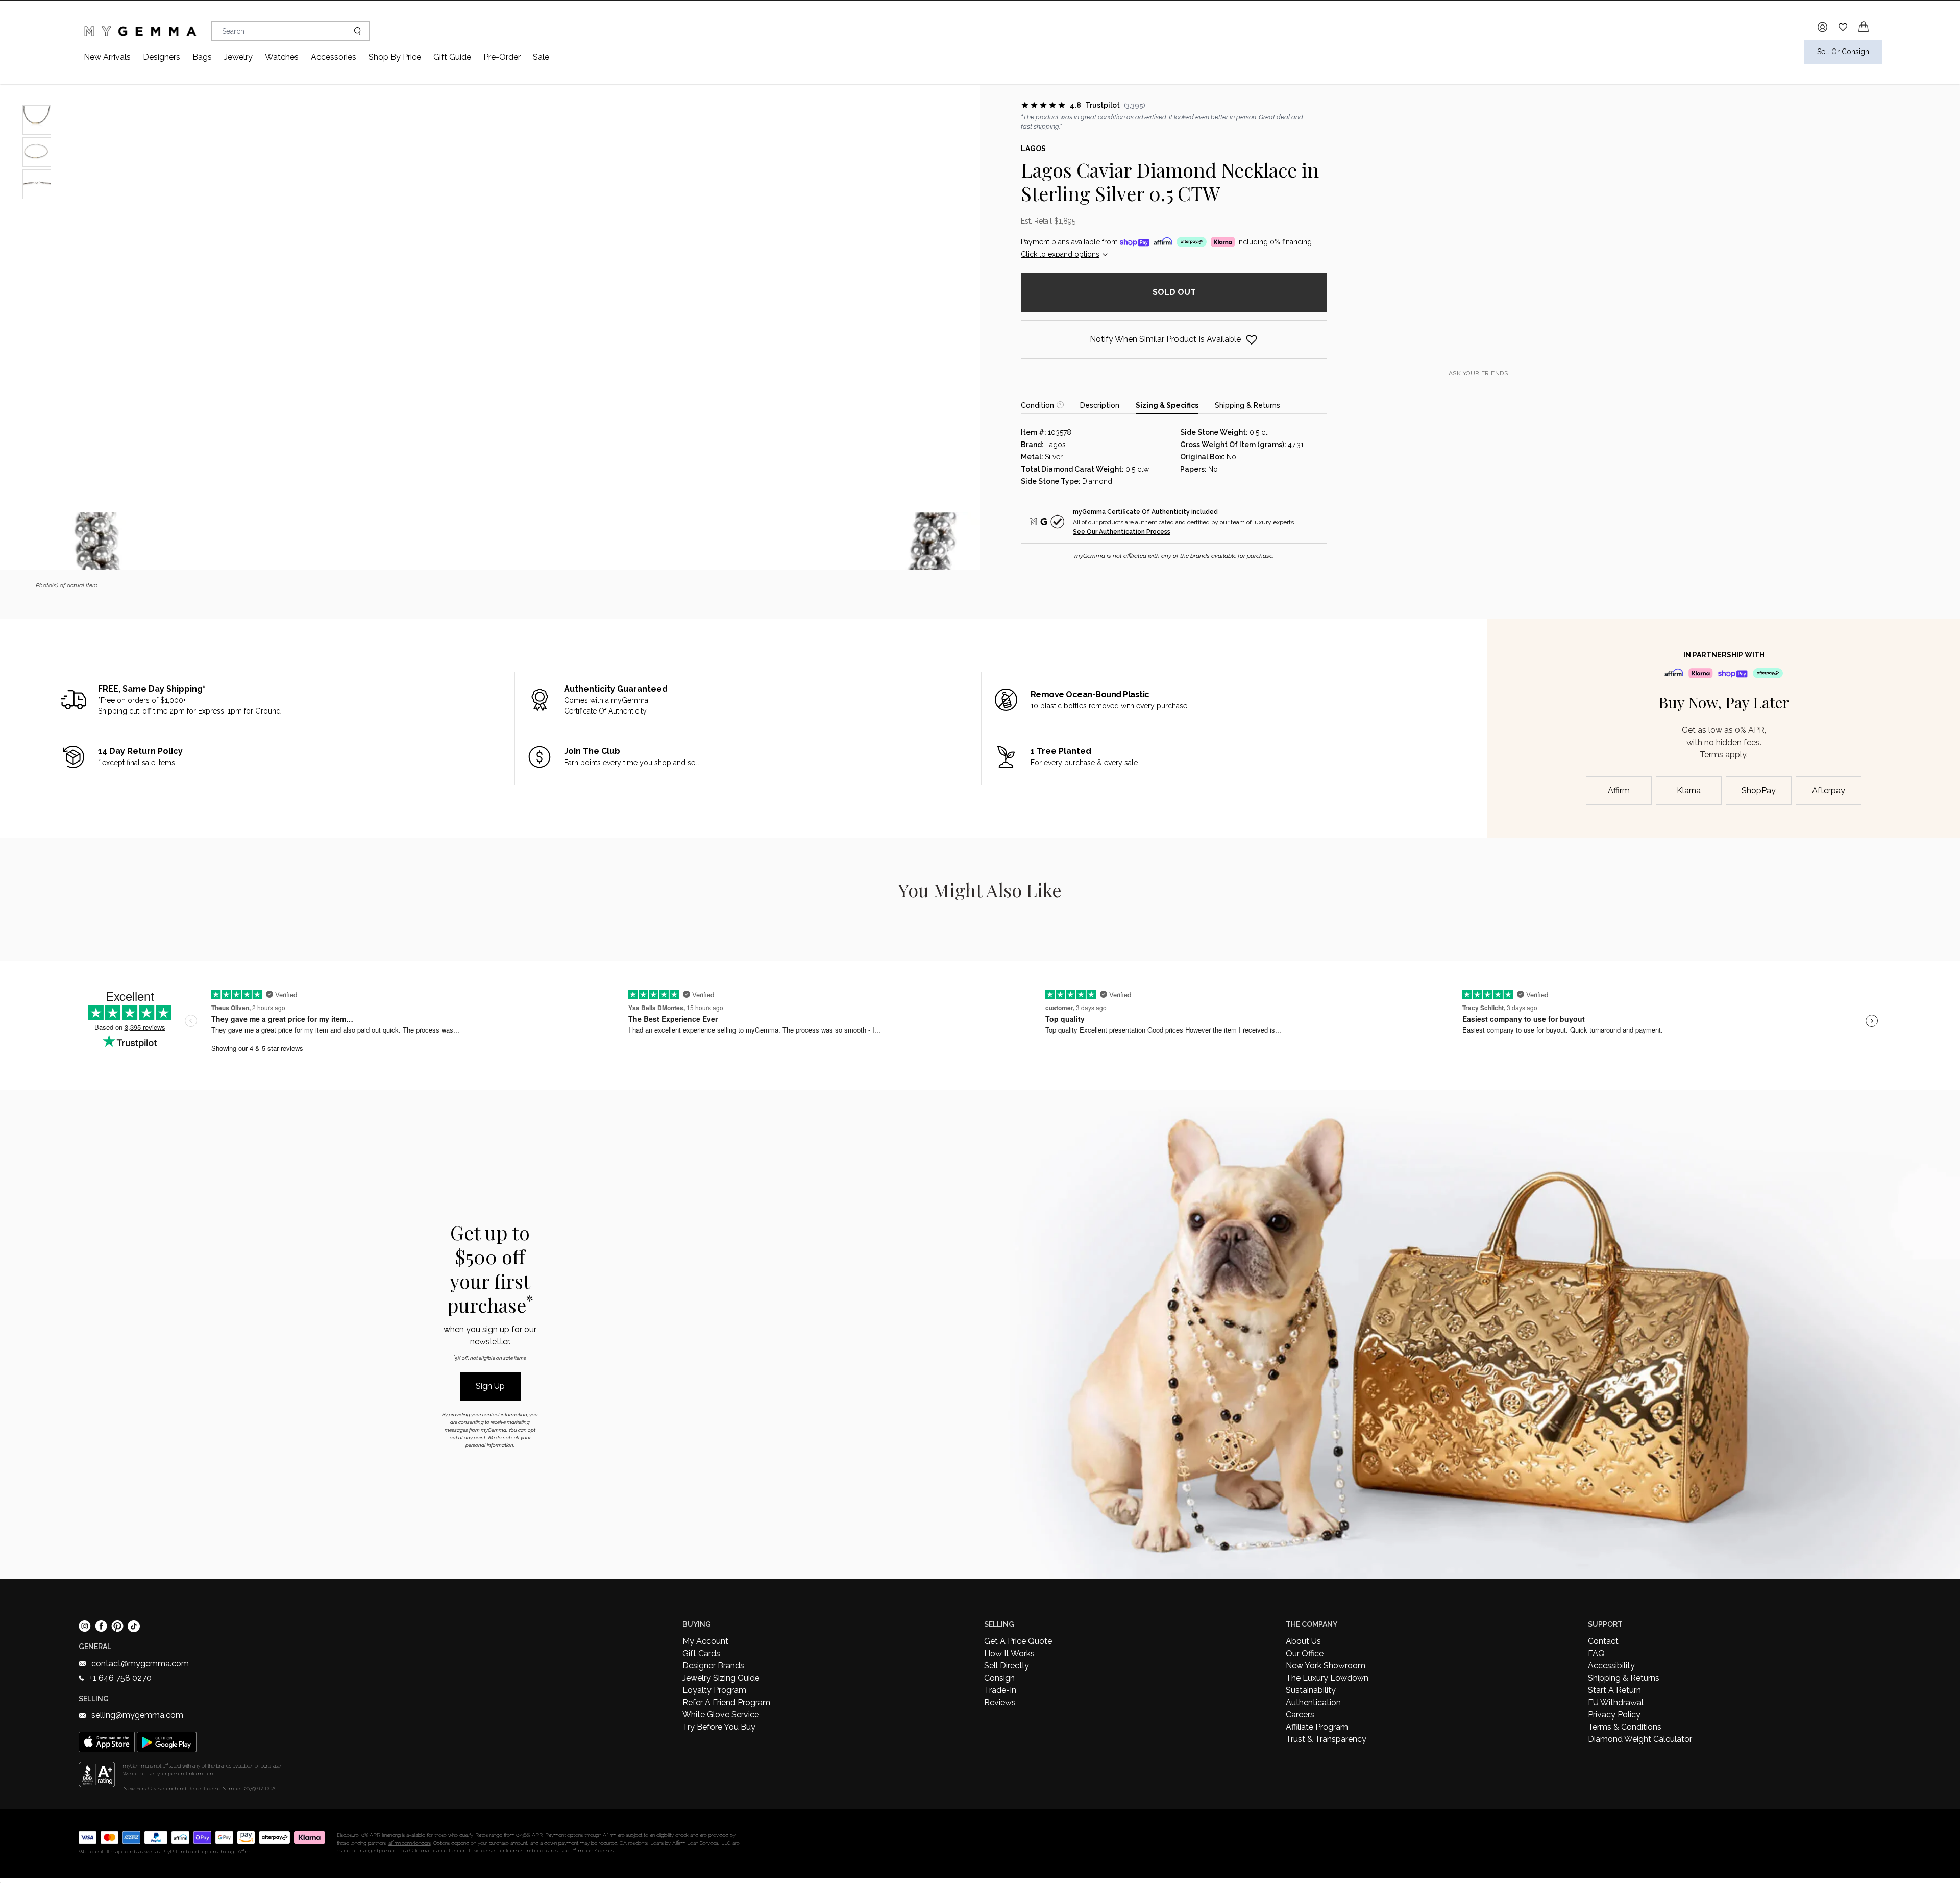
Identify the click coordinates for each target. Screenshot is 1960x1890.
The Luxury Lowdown (1327, 1678)
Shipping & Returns (1247, 405)
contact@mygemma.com (140, 1664)
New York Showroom (1326, 1666)
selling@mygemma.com (137, 1715)
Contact (1603, 1641)
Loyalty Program (714, 1690)
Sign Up (490, 1386)
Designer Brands (713, 1666)
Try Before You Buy (719, 1727)
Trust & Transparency (1326, 1739)
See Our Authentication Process (1122, 532)
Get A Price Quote (1018, 1641)
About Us (1303, 1641)
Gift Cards (701, 1653)
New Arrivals (107, 57)
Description (1100, 405)
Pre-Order (502, 57)
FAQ (1596, 1653)
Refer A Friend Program (726, 1702)
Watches (282, 57)
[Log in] (1822, 27)
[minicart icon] (1864, 27)
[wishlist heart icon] (1843, 27)
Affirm (1619, 790)
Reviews (1000, 1702)
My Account (705, 1641)
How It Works (1009, 1653)
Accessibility (1611, 1666)
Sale (541, 57)
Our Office (1305, 1653)
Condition (1037, 405)
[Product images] (490, 327)
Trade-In (1000, 1690)
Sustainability (1311, 1690)
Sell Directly (1007, 1666)
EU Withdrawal (1616, 1702)
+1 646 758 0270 (120, 1678)
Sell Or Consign (1843, 52)
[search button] (353, 31)
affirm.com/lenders (410, 1843)
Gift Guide (452, 57)
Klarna (1689, 790)
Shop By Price (395, 57)
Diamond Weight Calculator (1640, 1739)
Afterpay (1829, 790)
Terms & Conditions (1625, 1727)
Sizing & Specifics (1167, 405)
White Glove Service (721, 1715)
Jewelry (238, 57)
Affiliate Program (1317, 1727)
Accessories (334, 57)
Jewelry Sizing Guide (721, 1678)
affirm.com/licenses (592, 1850)
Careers (1300, 1715)
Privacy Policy (1614, 1715)
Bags (202, 57)
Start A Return (1614, 1690)
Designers (162, 57)
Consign (999, 1678)
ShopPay (1759, 790)
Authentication (1313, 1702)
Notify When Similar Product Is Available (1165, 339)
